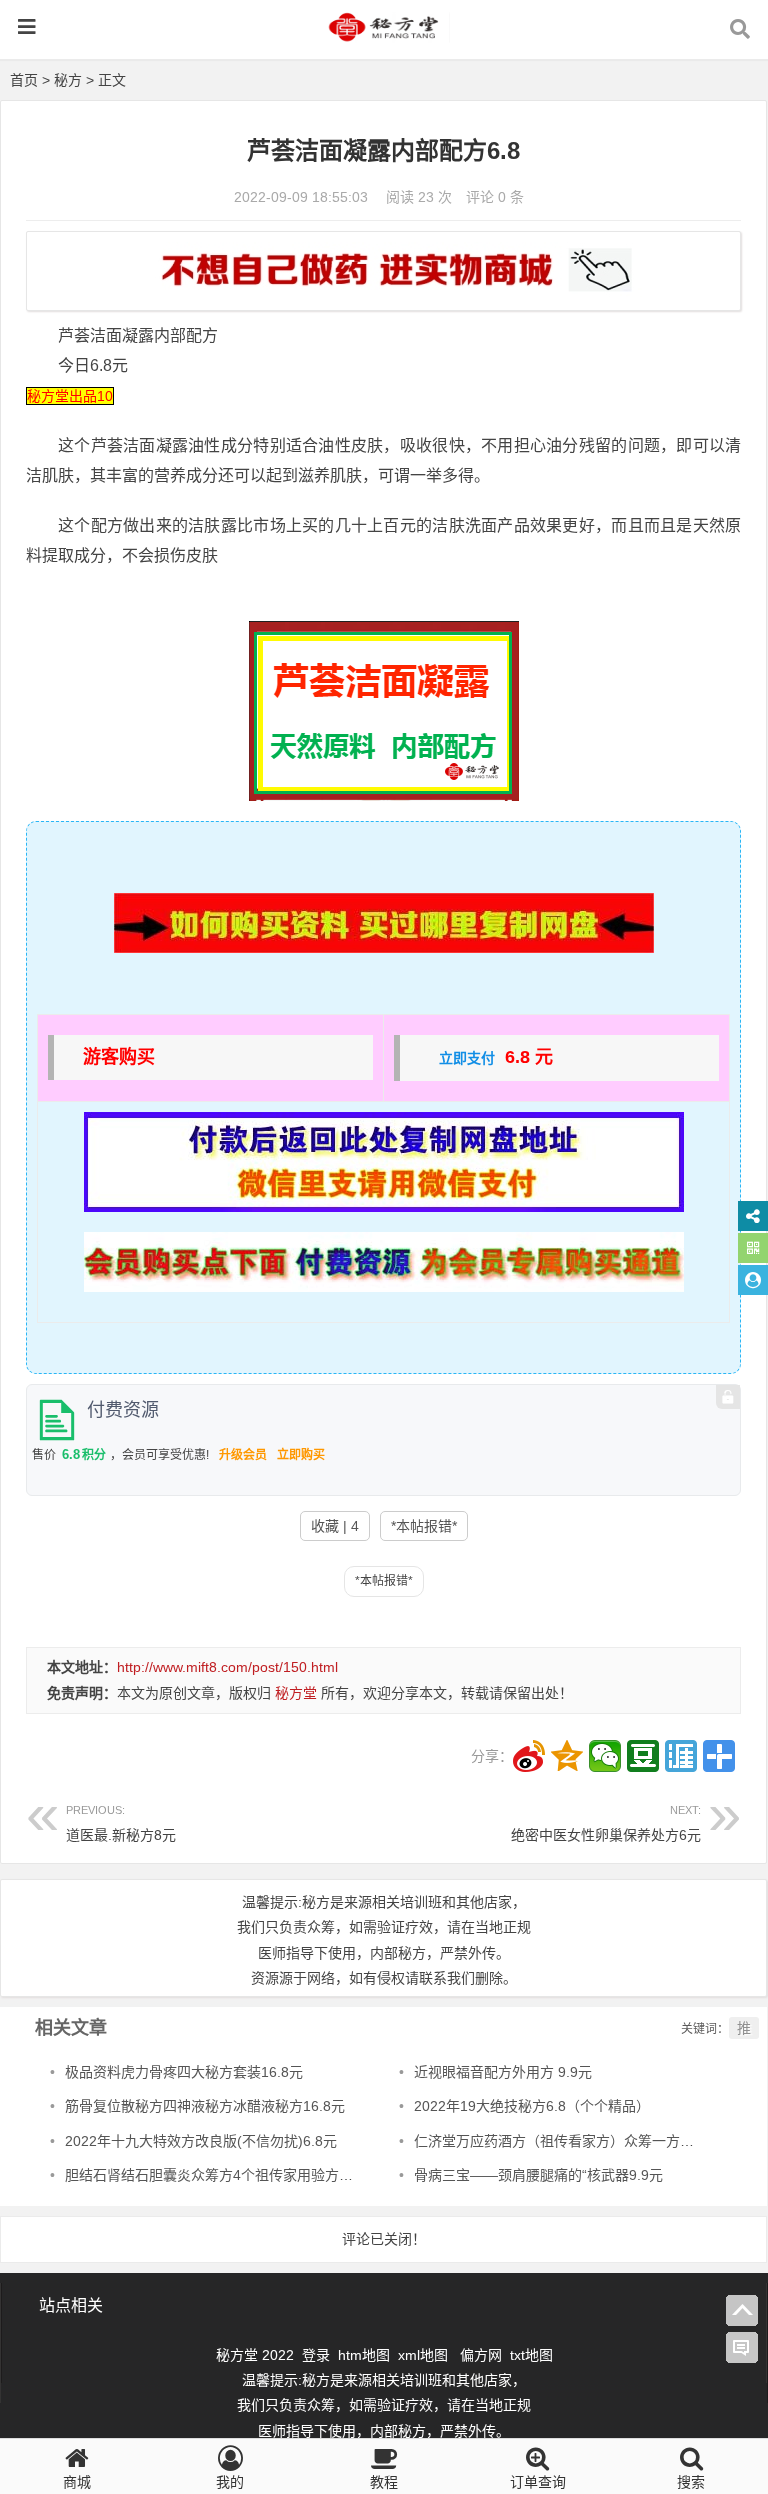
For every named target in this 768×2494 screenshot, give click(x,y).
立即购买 (301, 1455)
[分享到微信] (605, 1756)
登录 (318, 2355)
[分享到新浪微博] (529, 1756)
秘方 (68, 80)
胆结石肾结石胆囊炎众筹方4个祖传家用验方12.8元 (223, 2175)
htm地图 (364, 2355)
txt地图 (531, 2355)
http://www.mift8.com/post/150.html (227, 1667)
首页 (24, 80)
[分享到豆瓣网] (643, 1756)
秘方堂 (296, 1693)
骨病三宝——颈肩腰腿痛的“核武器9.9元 (538, 2175)
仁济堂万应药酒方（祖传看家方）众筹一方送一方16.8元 (589, 2141)
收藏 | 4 (335, 1526)
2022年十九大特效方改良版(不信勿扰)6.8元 (201, 2141)
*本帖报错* (424, 1526)
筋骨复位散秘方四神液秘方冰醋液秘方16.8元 (205, 2106)
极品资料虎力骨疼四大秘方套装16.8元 (184, 2072)
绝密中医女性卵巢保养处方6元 (606, 1823)
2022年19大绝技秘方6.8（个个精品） (532, 2106)
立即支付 (467, 1058)
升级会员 (243, 1455)
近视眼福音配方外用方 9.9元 (503, 2072)
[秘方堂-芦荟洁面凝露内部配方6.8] (384, 36)
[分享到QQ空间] (567, 1756)
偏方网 (481, 2355)
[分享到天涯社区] (681, 1756)
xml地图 (425, 2355)
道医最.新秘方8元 (121, 1823)
